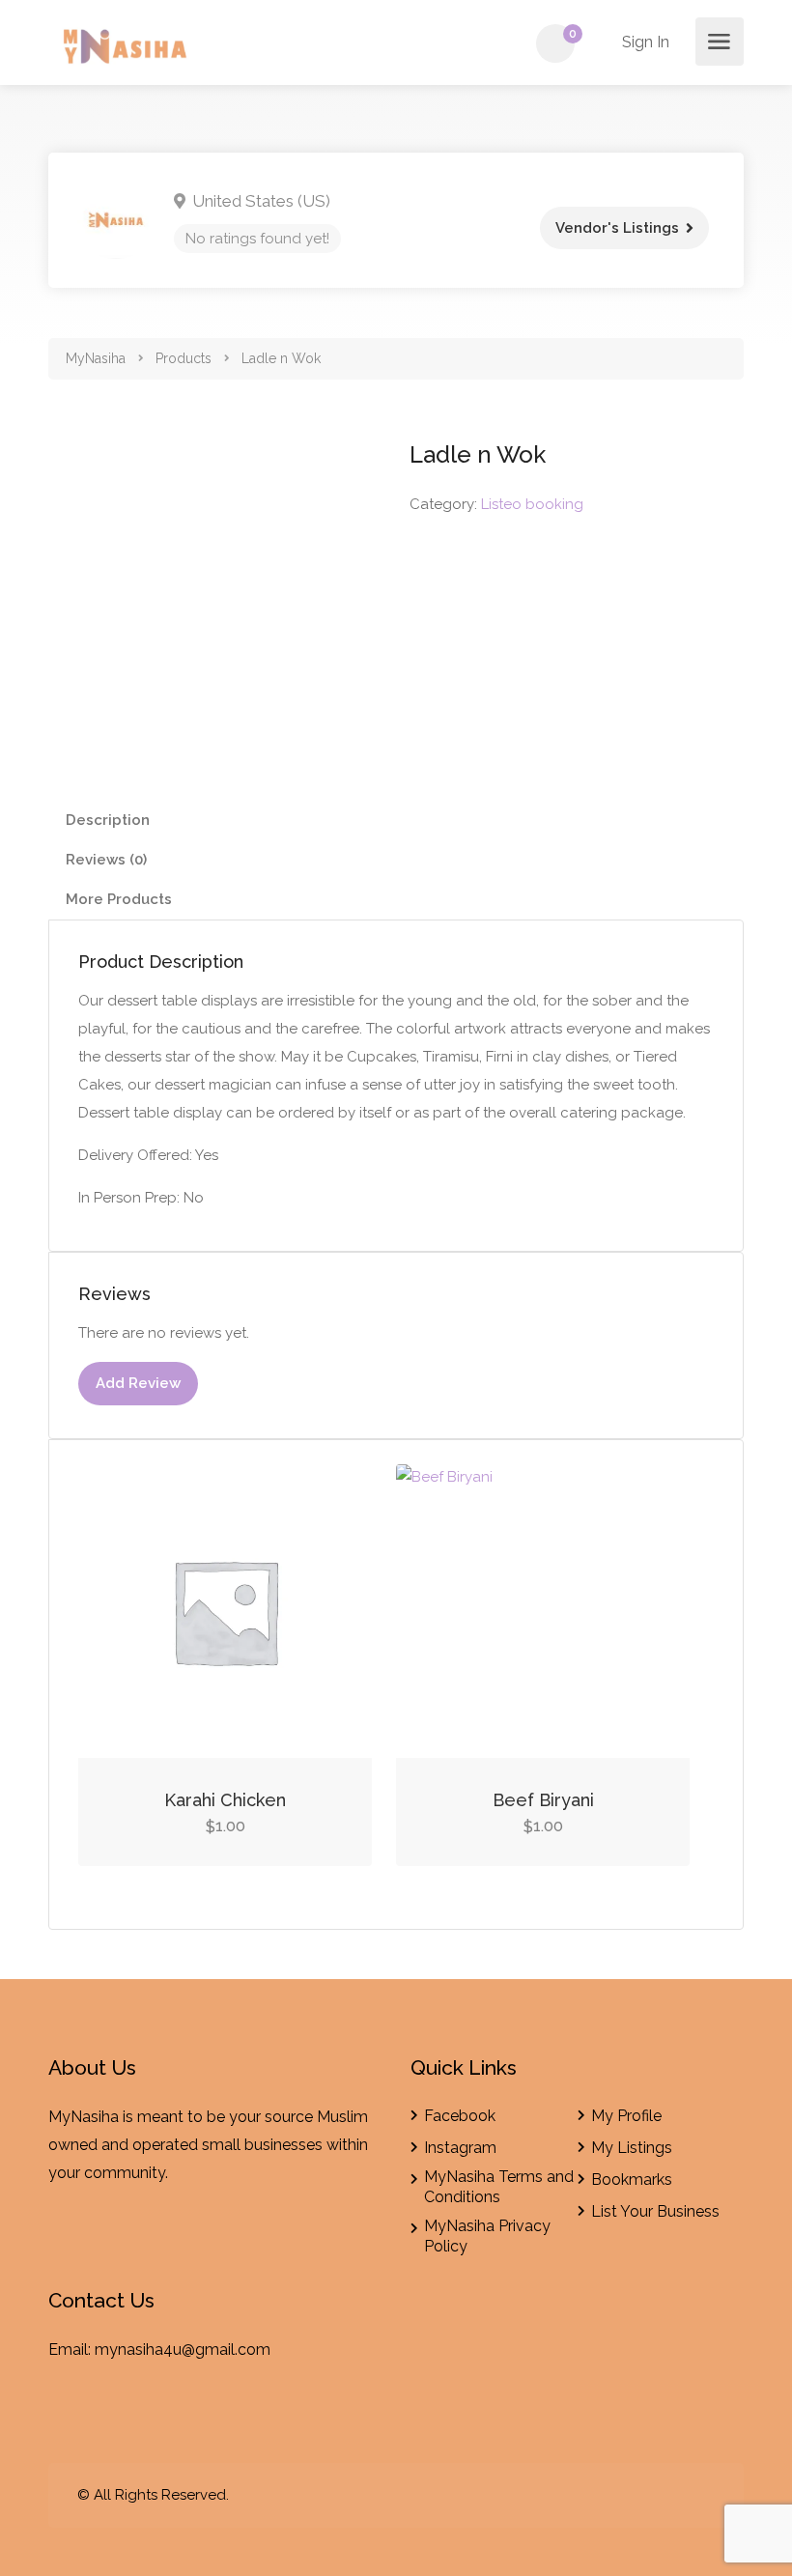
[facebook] (671, 2495)
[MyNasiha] (127, 50)
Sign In (644, 42)
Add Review (138, 1383)
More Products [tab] (119, 899)
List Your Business (655, 2211)
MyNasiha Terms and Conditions (499, 2187)
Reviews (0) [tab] (106, 860)
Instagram (460, 2148)
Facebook (460, 2116)
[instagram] (703, 2495)
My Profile (626, 2116)
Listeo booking (532, 504)
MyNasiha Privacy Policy (487, 2236)
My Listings (632, 2148)
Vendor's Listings (617, 228)
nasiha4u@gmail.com (194, 2350)
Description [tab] (108, 820)
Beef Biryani (543, 1800)
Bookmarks (632, 2180)
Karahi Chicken (225, 1800)
